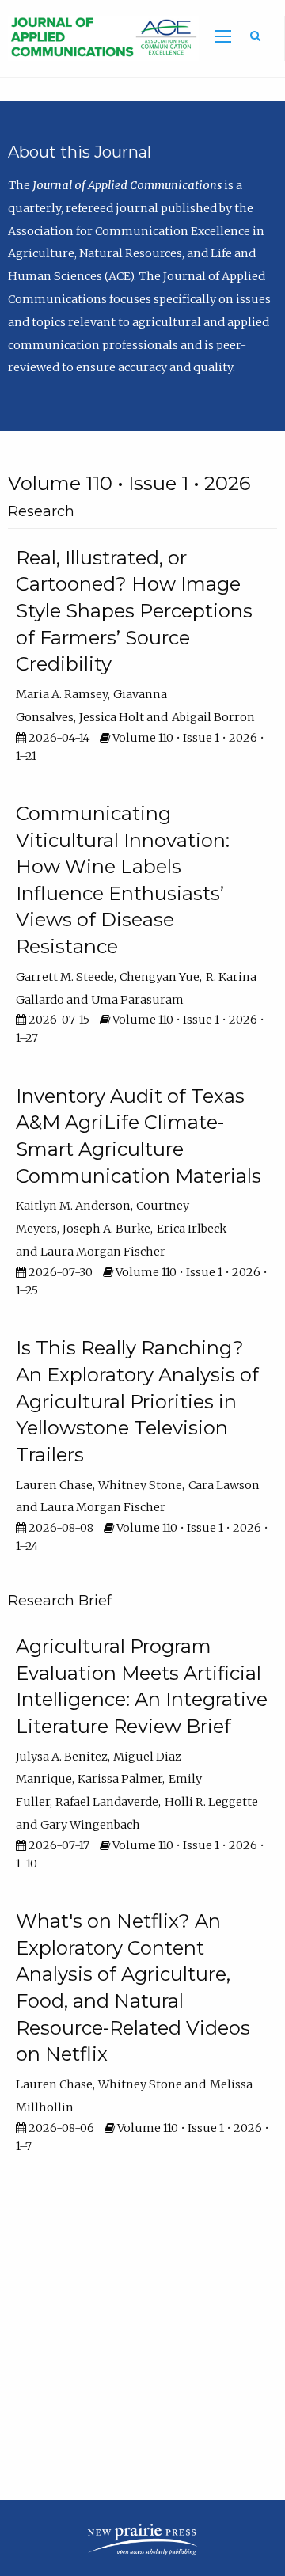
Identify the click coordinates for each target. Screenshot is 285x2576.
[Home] (99, 37)
